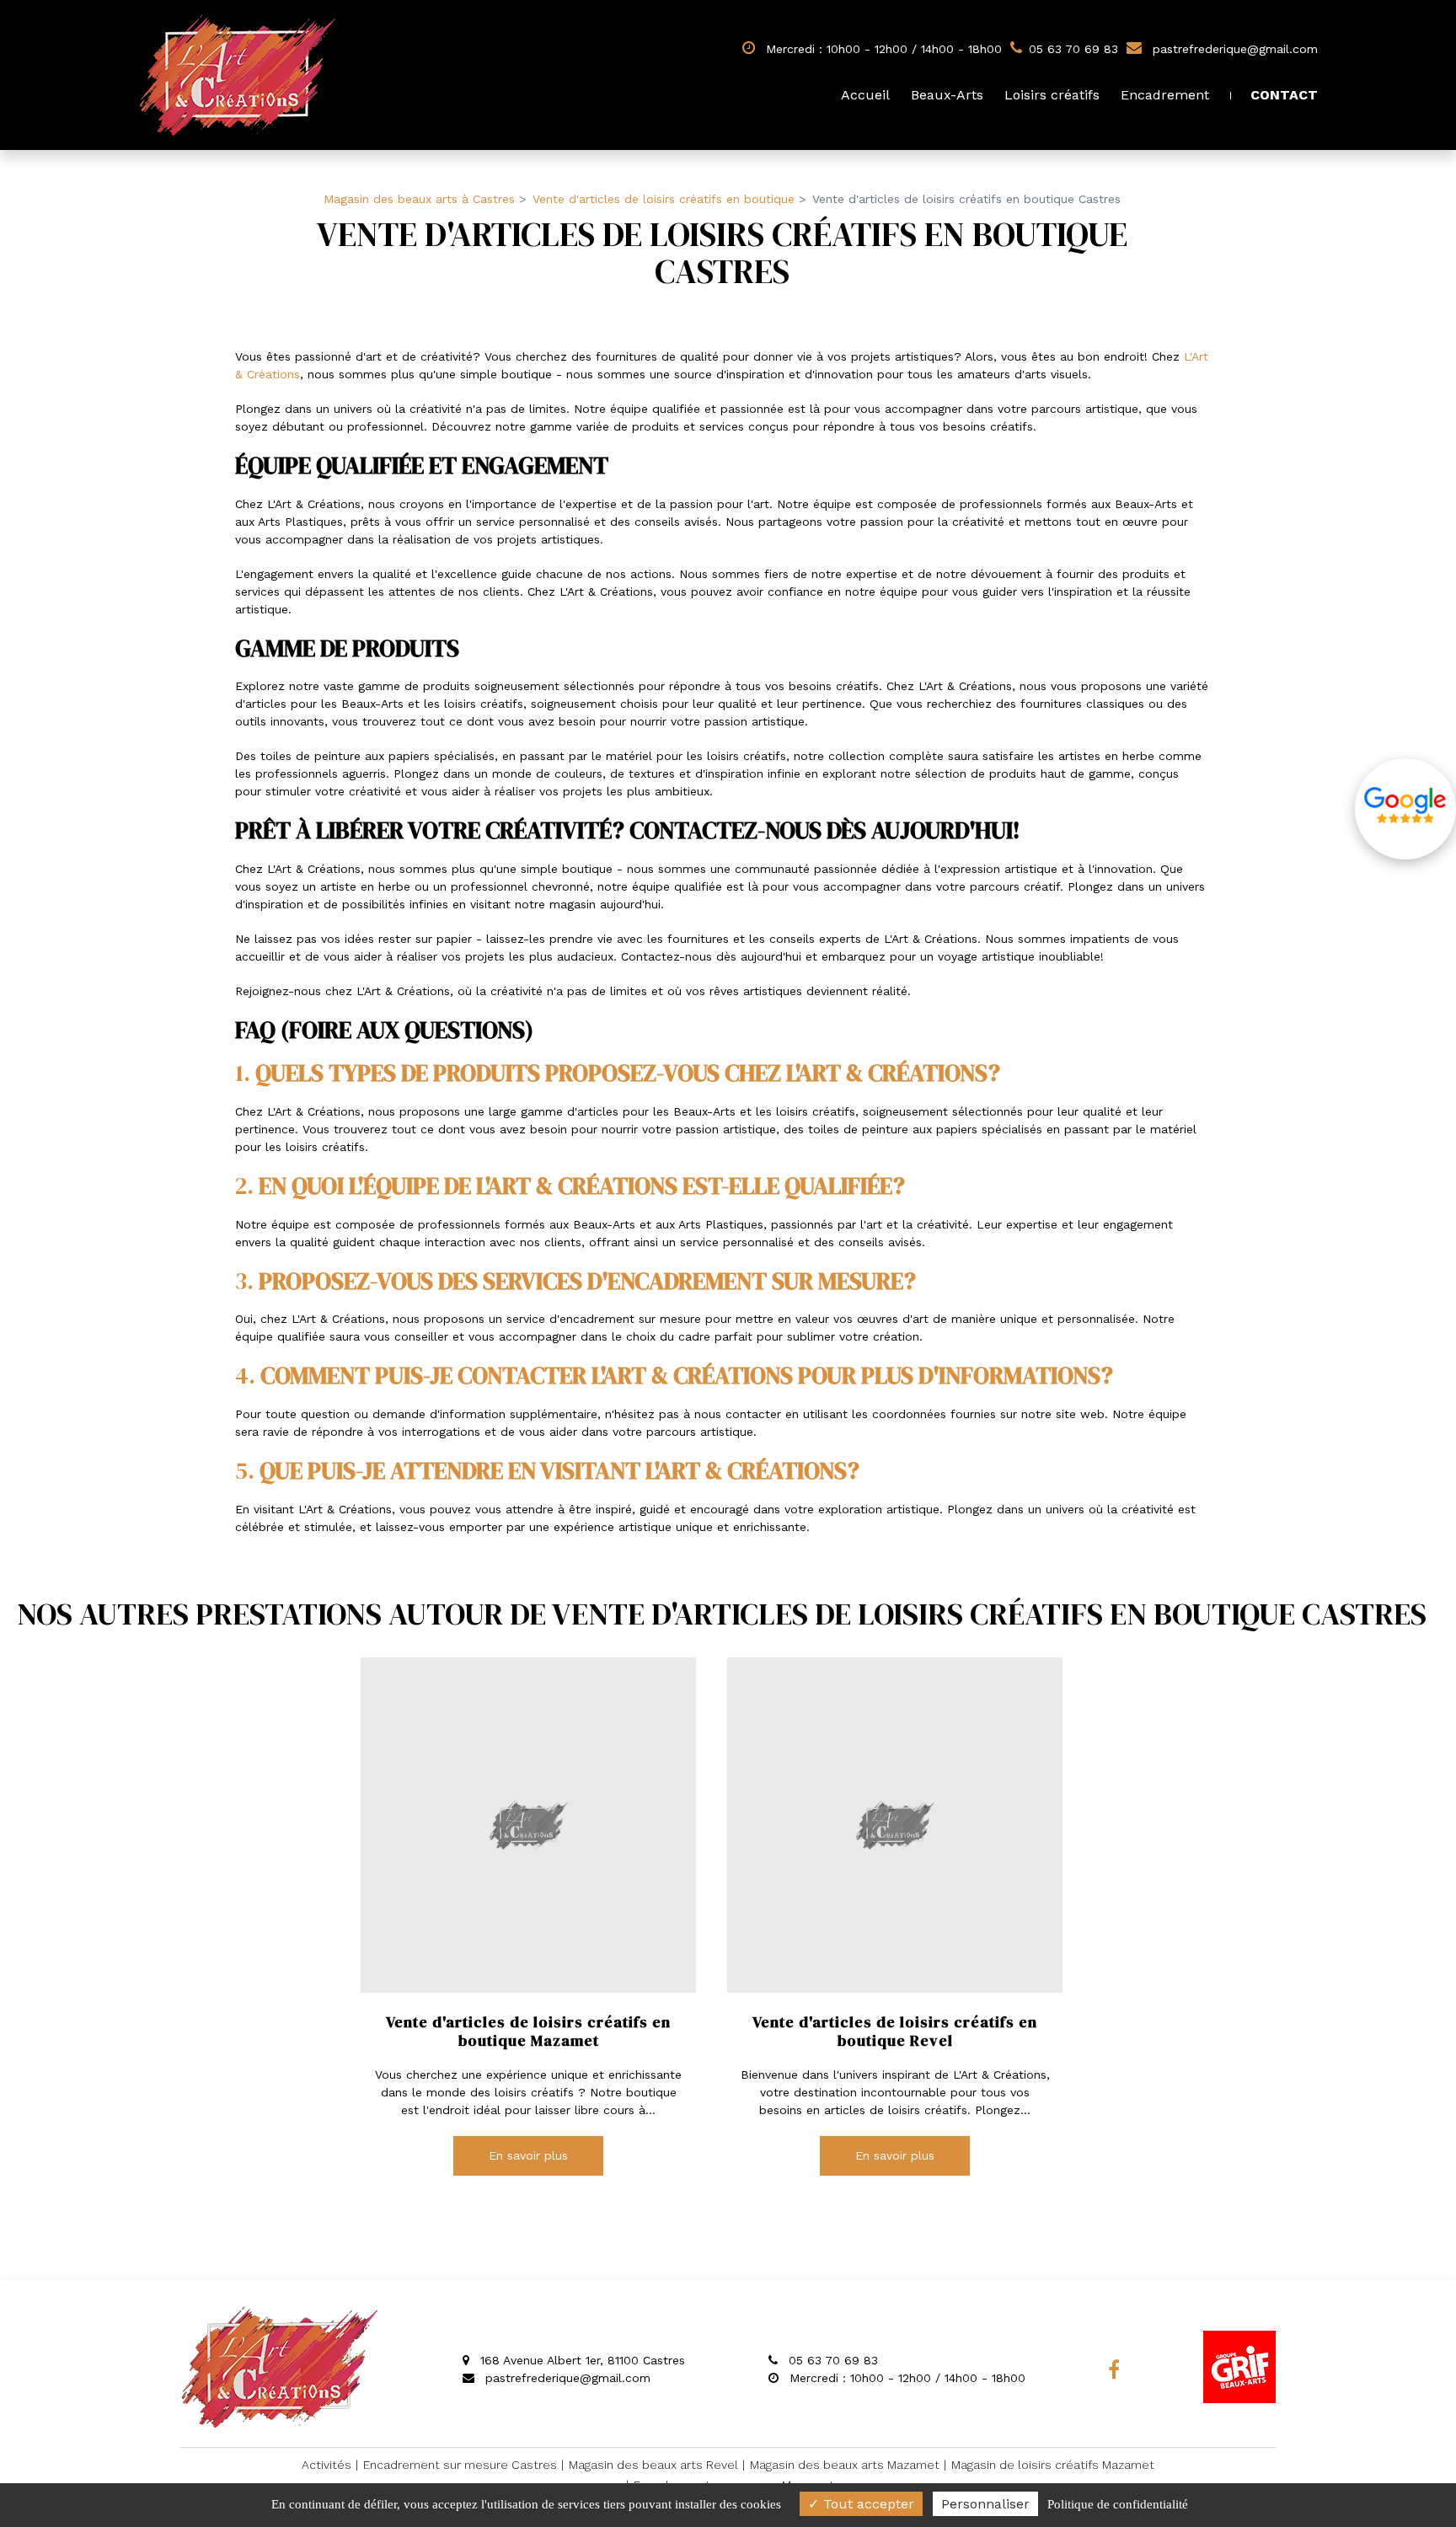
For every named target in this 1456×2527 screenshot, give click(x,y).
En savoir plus (528, 2156)
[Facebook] (1114, 2369)
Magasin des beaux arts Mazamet (845, 2465)
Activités (327, 2465)
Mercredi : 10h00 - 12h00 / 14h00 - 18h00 (882, 49)
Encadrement (1165, 95)
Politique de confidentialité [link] (1118, 2504)
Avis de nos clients (1405, 809)
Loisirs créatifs (1052, 95)
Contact (1284, 95)
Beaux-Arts (947, 95)
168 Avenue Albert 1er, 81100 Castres (581, 2360)
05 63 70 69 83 (831, 2360)
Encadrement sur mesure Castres (460, 2465)
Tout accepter (867, 2504)
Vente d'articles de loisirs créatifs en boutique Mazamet (528, 2031)
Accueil (865, 95)
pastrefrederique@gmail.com (1233, 49)
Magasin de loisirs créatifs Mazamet (1053, 2465)
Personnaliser (985, 2504)
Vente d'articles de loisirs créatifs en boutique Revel (895, 2031)
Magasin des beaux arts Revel (653, 2465)
